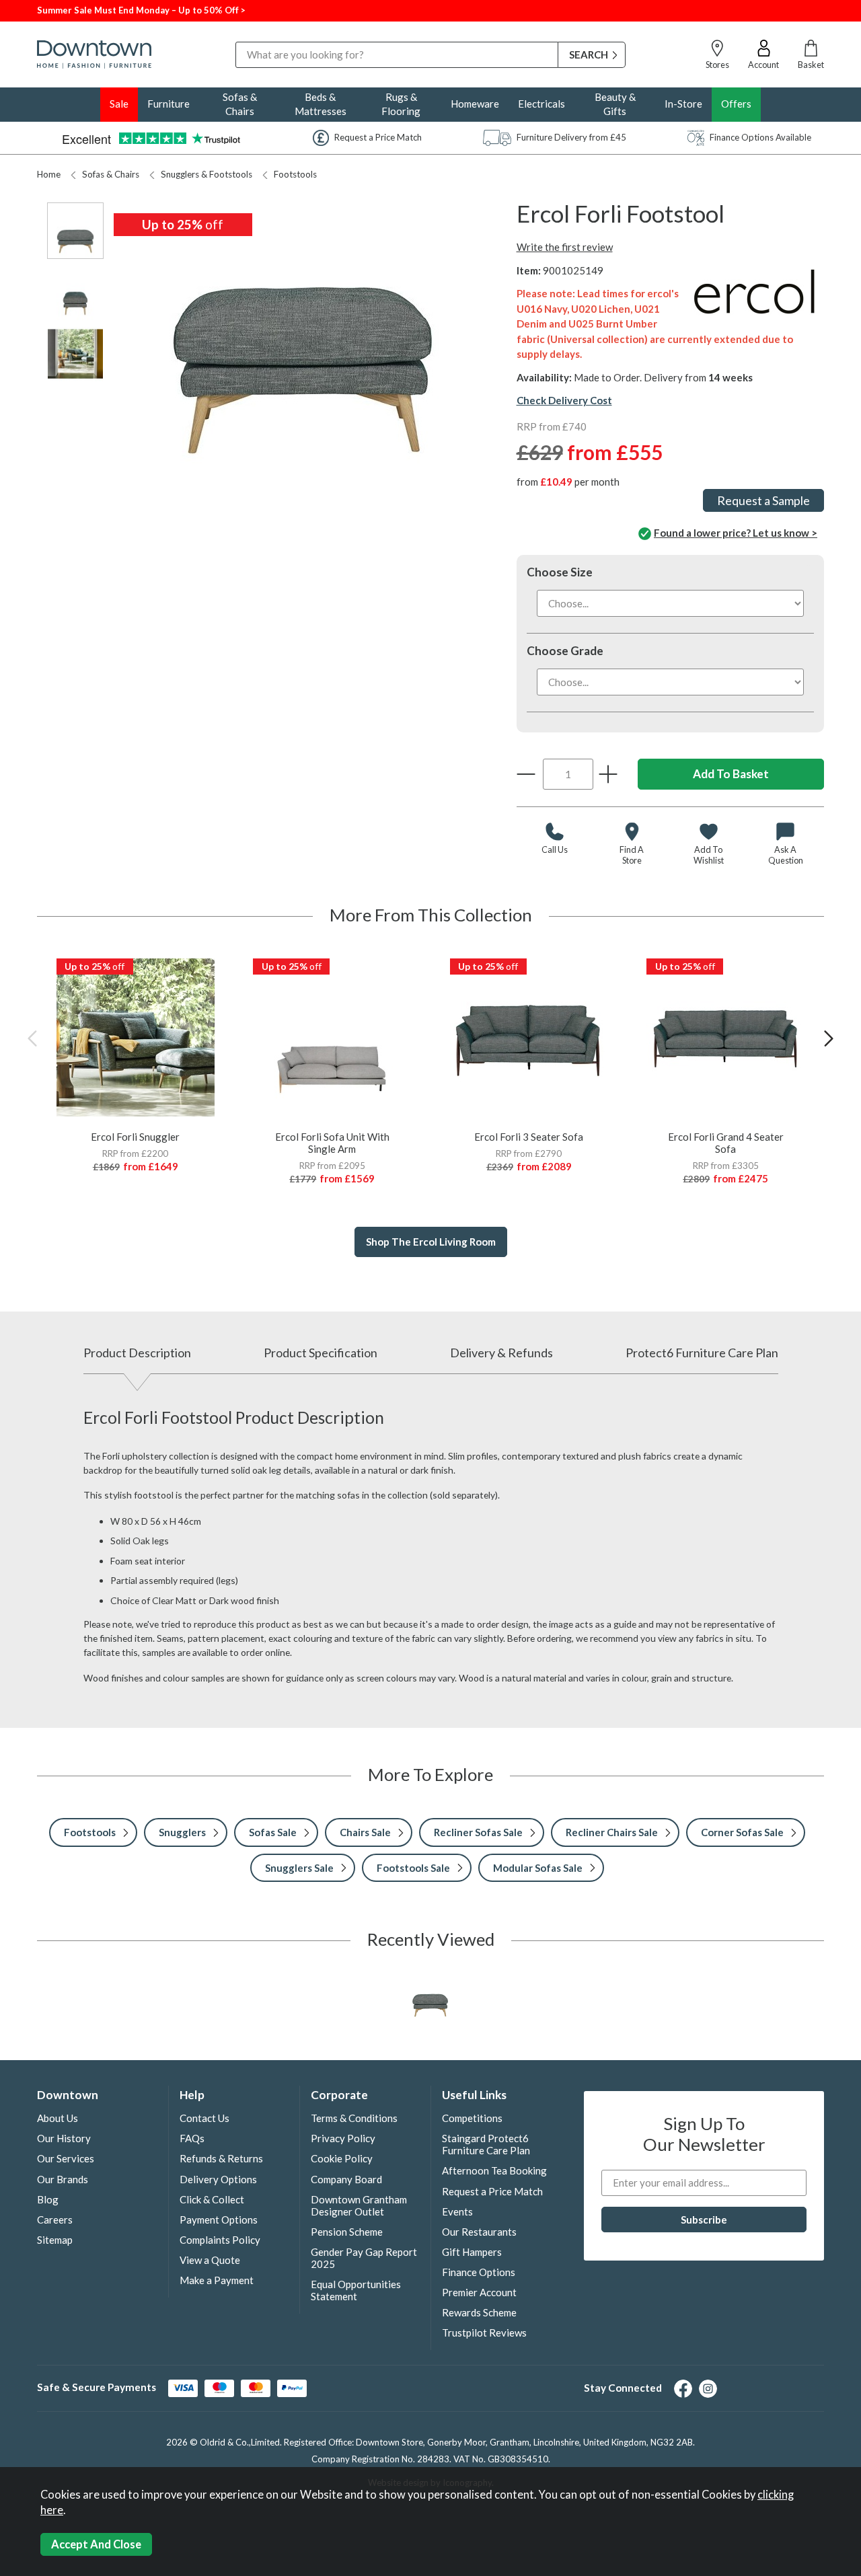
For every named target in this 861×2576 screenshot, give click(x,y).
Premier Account (479, 2292)
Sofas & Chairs (240, 104)
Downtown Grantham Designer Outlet (359, 2205)
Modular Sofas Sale (538, 1868)
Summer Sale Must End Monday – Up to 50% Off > (141, 10)
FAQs (192, 2138)
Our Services (66, 2158)
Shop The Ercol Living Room (431, 1242)
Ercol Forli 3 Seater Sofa (529, 1137)
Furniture (169, 104)
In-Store (683, 104)
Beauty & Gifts (615, 104)
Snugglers (182, 1832)
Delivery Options (218, 2179)
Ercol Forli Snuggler (135, 1137)
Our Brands (63, 2179)
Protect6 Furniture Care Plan (702, 1353)
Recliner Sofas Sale (478, 1832)
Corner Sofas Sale (742, 1832)
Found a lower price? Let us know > (736, 533)
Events (457, 2211)
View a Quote (210, 2260)
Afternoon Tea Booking (494, 2170)
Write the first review (565, 247)
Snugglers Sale (299, 1868)
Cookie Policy (342, 2158)
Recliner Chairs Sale (612, 1832)
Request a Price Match (492, 2191)
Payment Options (219, 2220)
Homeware (475, 104)
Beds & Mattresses (321, 104)
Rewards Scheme (479, 2312)
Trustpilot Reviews (484, 2333)
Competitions (472, 2118)
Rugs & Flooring (401, 104)
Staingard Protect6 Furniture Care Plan (486, 2144)
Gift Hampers (472, 2252)
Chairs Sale (365, 1832)
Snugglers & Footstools (207, 174)
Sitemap (55, 2240)
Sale (119, 104)
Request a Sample (763, 500)
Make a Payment (217, 2280)
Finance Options (479, 2272)
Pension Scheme (347, 2232)
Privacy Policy (343, 2138)
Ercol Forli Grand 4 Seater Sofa (726, 1143)
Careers (55, 2220)
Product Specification (321, 1353)
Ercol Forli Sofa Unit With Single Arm (332, 1143)
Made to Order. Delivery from (663, 377)
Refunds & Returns (221, 2158)
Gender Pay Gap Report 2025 (364, 2258)
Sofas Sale (273, 1832)
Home (49, 174)
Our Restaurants (479, 2232)
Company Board (346, 2179)
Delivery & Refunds (501, 1353)
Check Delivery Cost (564, 400)
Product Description (137, 1353)
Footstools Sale (413, 1868)
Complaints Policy (220, 2240)
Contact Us (204, 2118)
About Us (58, 2118)
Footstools (295, 174)
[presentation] (32, 1038)
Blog (48, 2199)
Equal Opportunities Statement (356, 2290)
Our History (64, 2138)
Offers (736, 104)
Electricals (541, 104)
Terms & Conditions (354, 2118)
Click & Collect (212, 2199)
